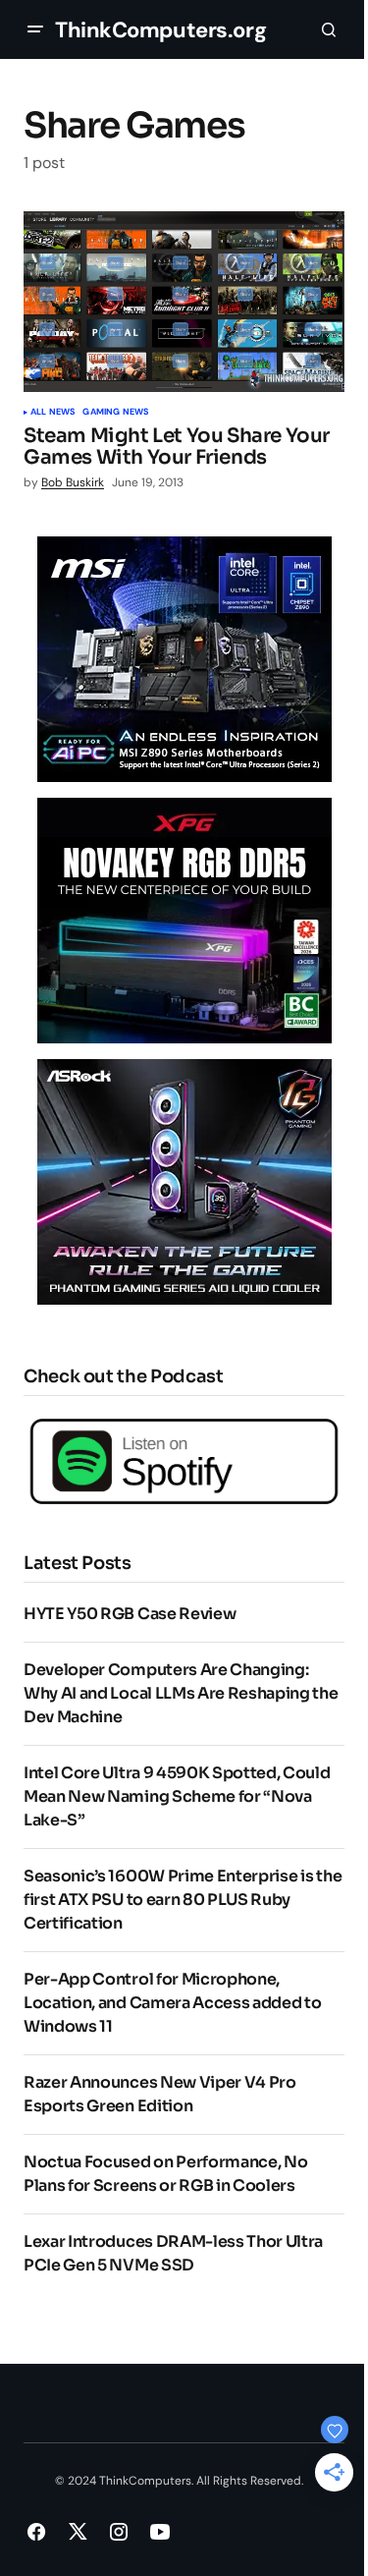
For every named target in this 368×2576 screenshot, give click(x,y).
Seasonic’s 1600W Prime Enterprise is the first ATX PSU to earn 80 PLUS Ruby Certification (183, 1900)
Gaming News (115, 413)
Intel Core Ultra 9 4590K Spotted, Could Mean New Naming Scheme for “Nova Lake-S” (177, 1796)
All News (53, 413)
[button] (35, 29)
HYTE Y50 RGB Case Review (130, 1614)
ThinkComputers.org (160, 30)
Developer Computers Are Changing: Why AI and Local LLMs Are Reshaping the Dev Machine (181, 1693)
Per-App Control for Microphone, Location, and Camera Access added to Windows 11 (172, 2003)
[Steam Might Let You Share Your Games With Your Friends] (184, 302)
